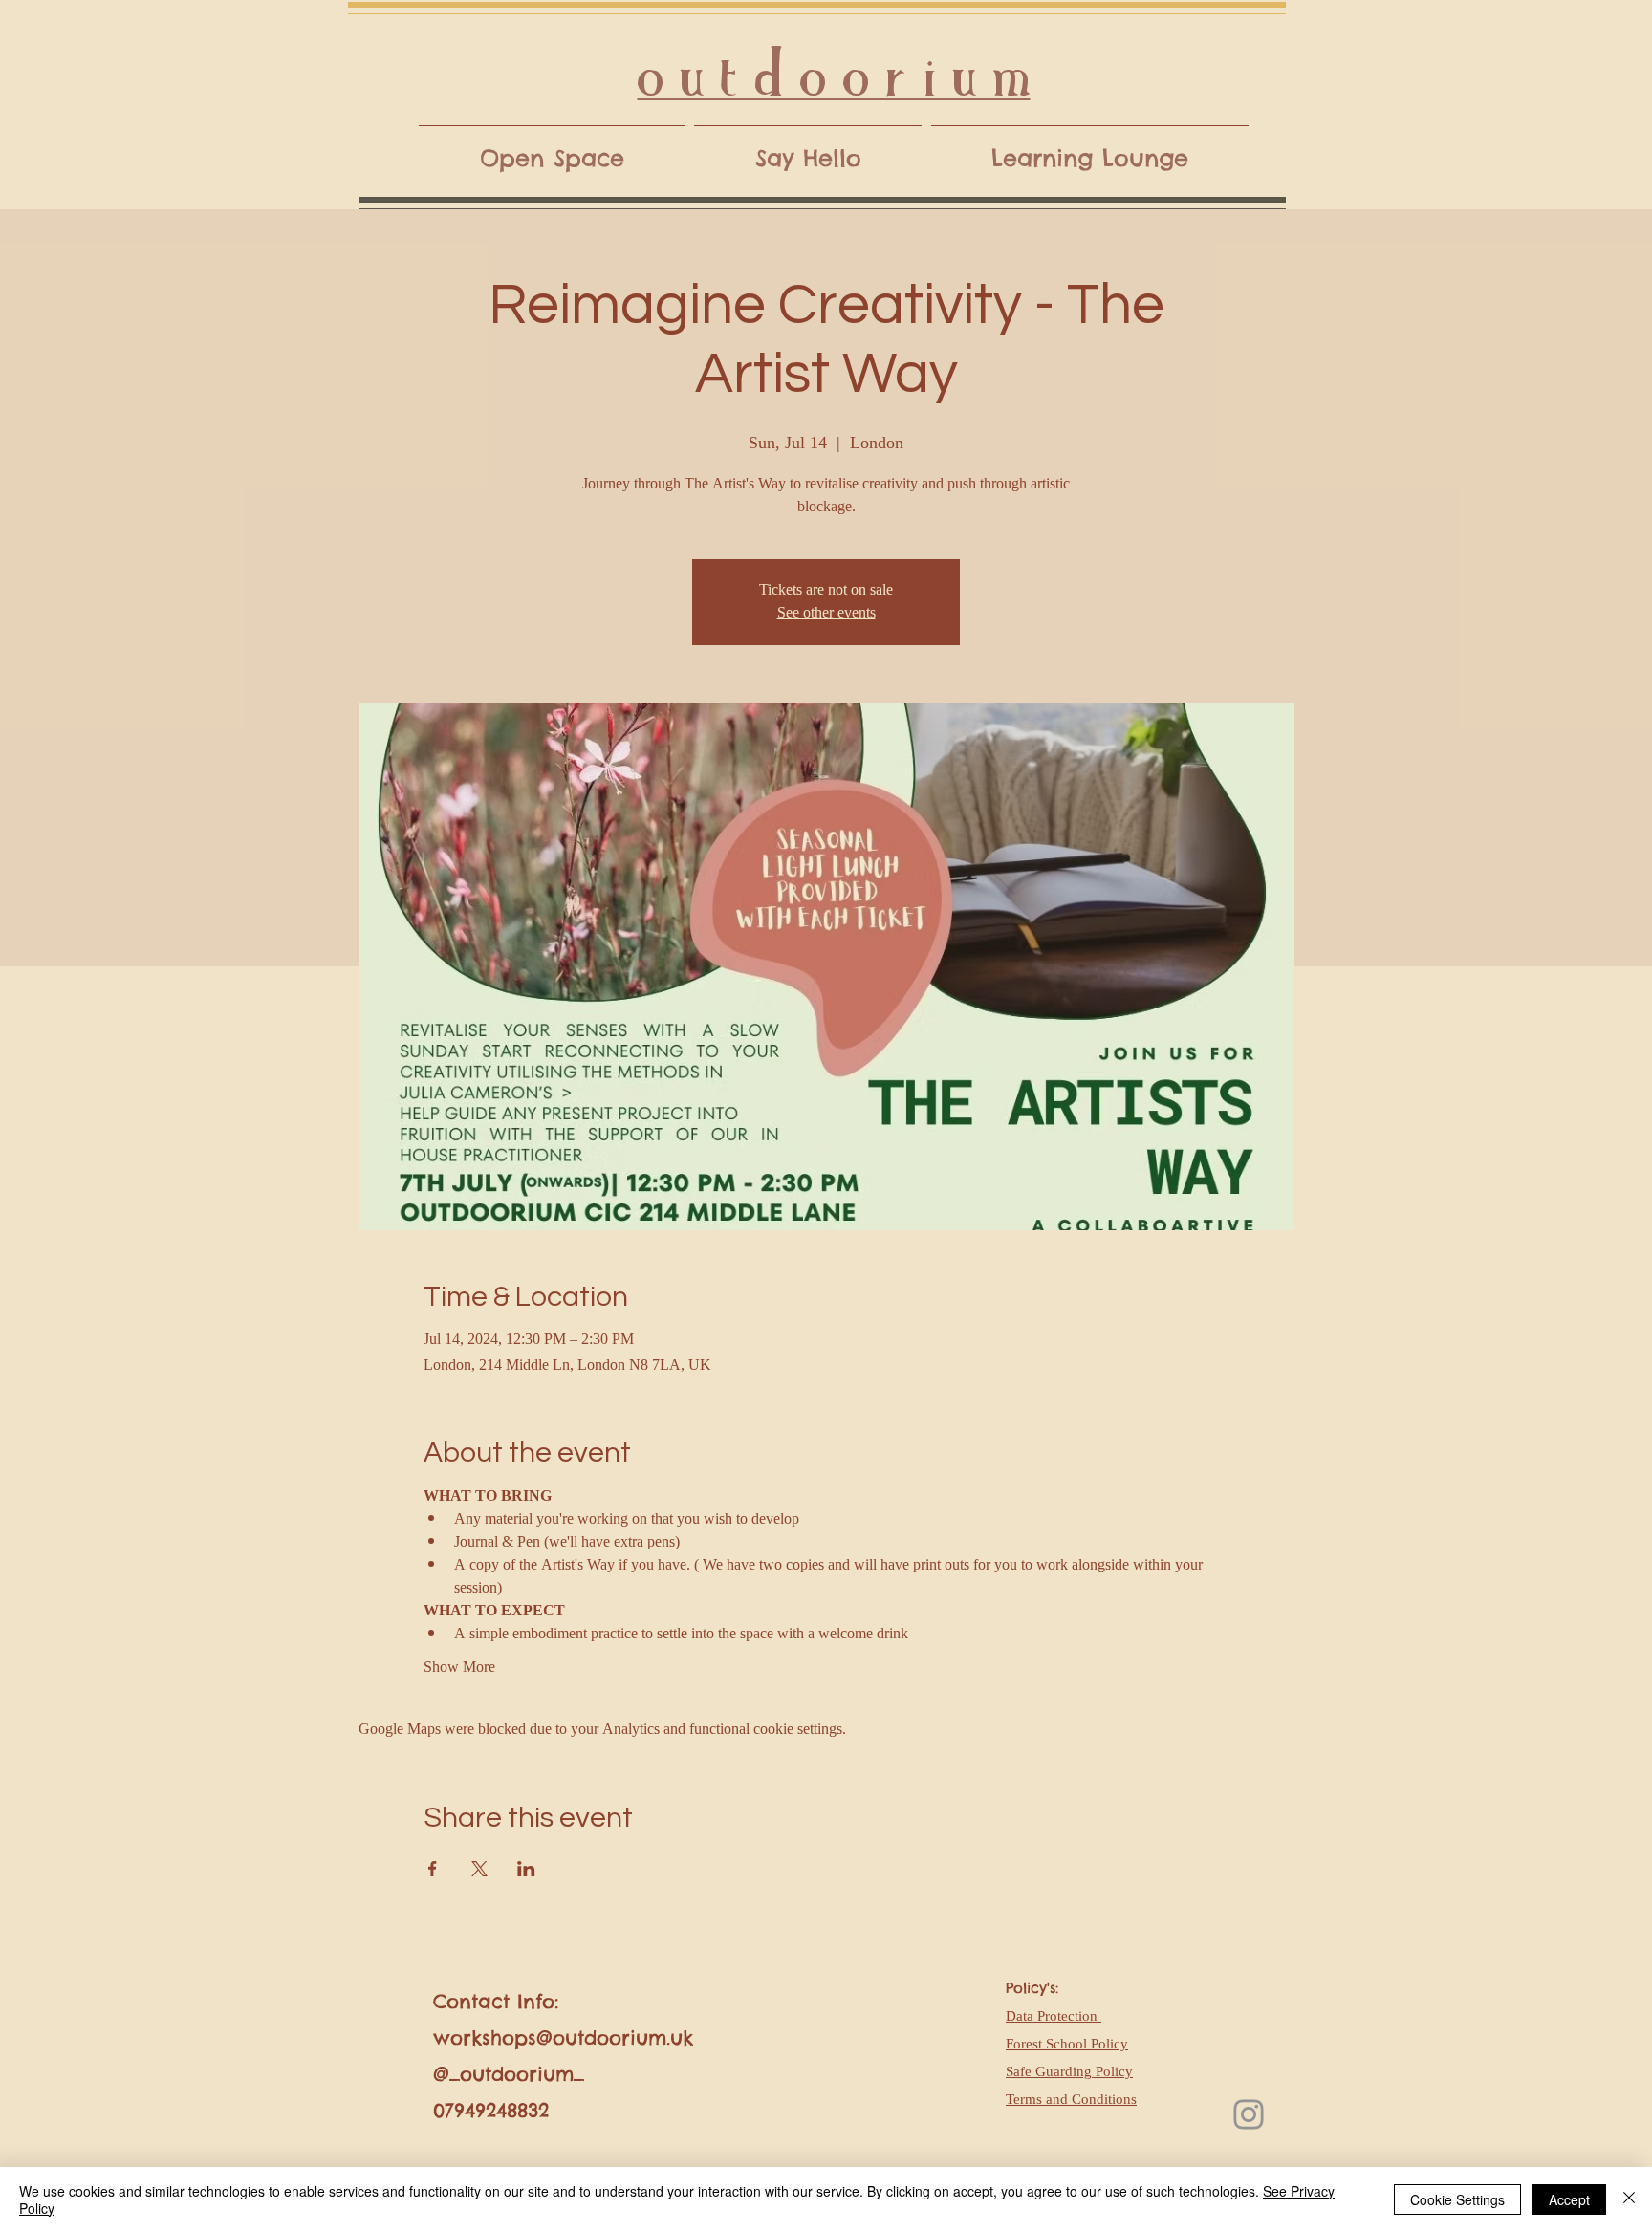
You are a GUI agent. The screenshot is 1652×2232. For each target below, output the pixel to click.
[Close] (1629, 2199)
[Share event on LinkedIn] (526, 1869)
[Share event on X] (479, 1869)
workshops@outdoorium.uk (563, 2037)
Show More (459, 1668)
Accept (1569, 2199)
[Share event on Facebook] (433, 1869)
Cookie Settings (1457, 2199)
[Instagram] (1249, 2114)
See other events (826, 614)
